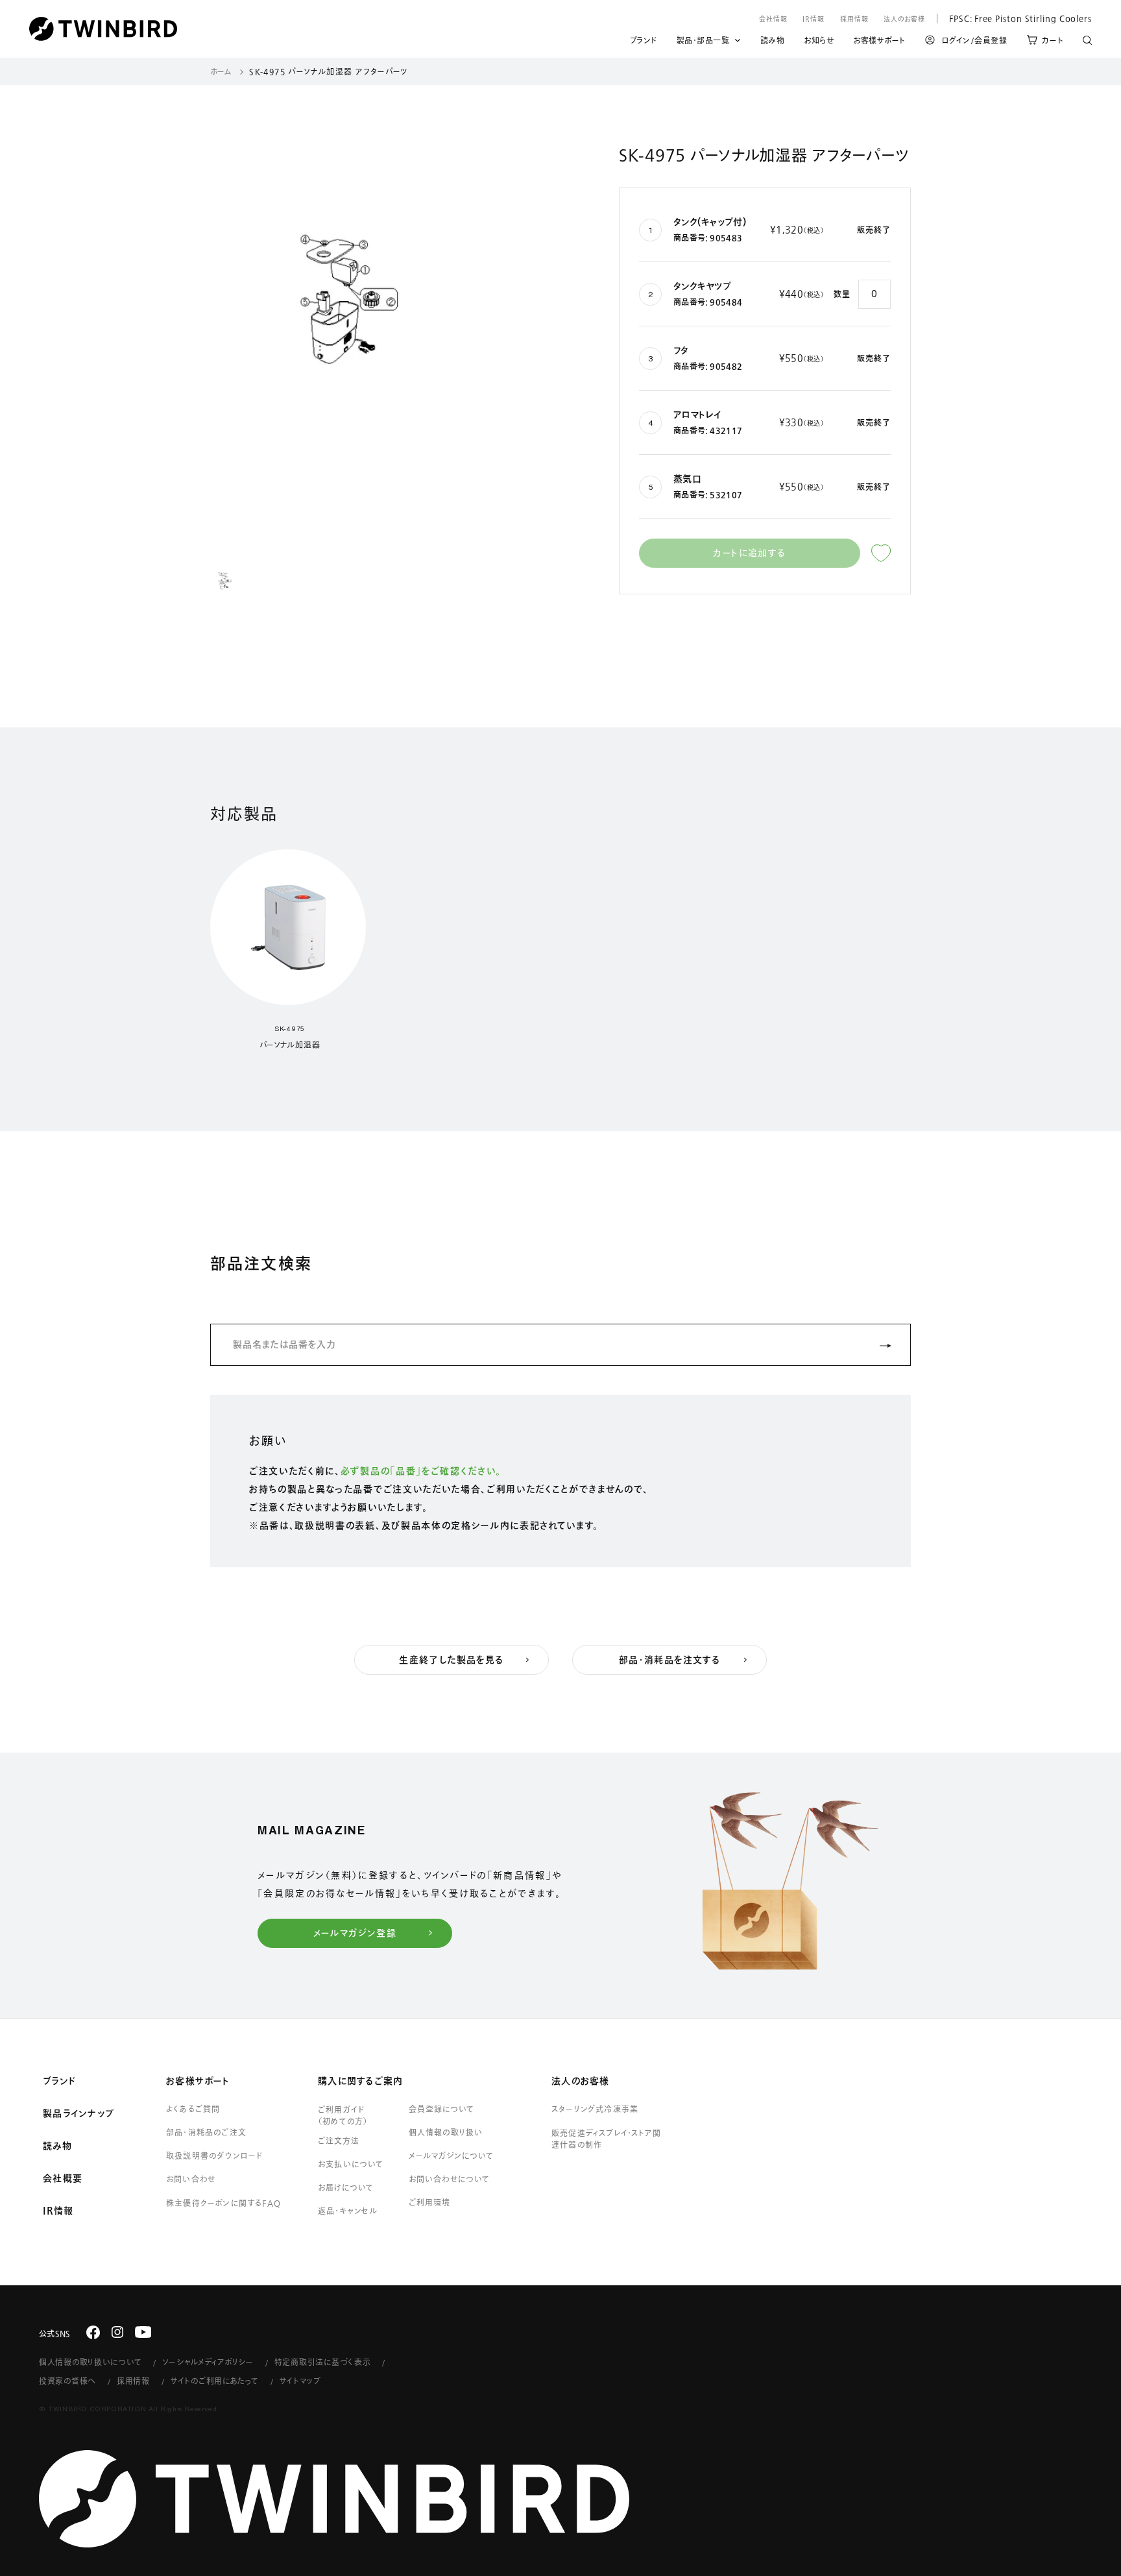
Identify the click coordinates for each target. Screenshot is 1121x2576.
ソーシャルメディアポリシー (208, 2362)
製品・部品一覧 (703, 40)
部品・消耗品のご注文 (206, 2132)
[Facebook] (93, 2332)
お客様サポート (879, 42)
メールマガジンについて (451, 2156)
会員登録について (441, 2109)
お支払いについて (351, 2164)
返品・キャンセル (348, 2211)
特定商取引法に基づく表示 (323, 2362)
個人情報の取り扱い (446, 2132)
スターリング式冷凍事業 (595, 2109)
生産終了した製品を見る (451, 1660)
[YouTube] (143, 2332)
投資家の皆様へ (67, 2381)
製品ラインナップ (78, 2113)
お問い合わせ (191, 2179)
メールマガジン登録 (355, 1933)
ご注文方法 (339, 2141)
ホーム (221, 71)
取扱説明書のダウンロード (214, 2156)
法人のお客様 (904, 19)
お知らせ (819, 42)
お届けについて (346, 2187)
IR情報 (814, 19)
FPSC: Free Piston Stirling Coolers (1014, 18)
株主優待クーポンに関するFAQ (223, 2203)
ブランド (644, 42)
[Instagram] (117, 2332)
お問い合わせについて (450, 2179)
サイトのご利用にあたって (215, 2381)
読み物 (773, 42)
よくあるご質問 (193, 2109)
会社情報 (773, 19)
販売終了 (874, 230)
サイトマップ (300, 2381)
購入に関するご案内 (360, 2081)
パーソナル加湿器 (290, 1045)
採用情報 (854, 19)
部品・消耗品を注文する (669, 1660)
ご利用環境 (429, 2202)
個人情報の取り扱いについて (90, 2362)
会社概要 (63, 2178)
